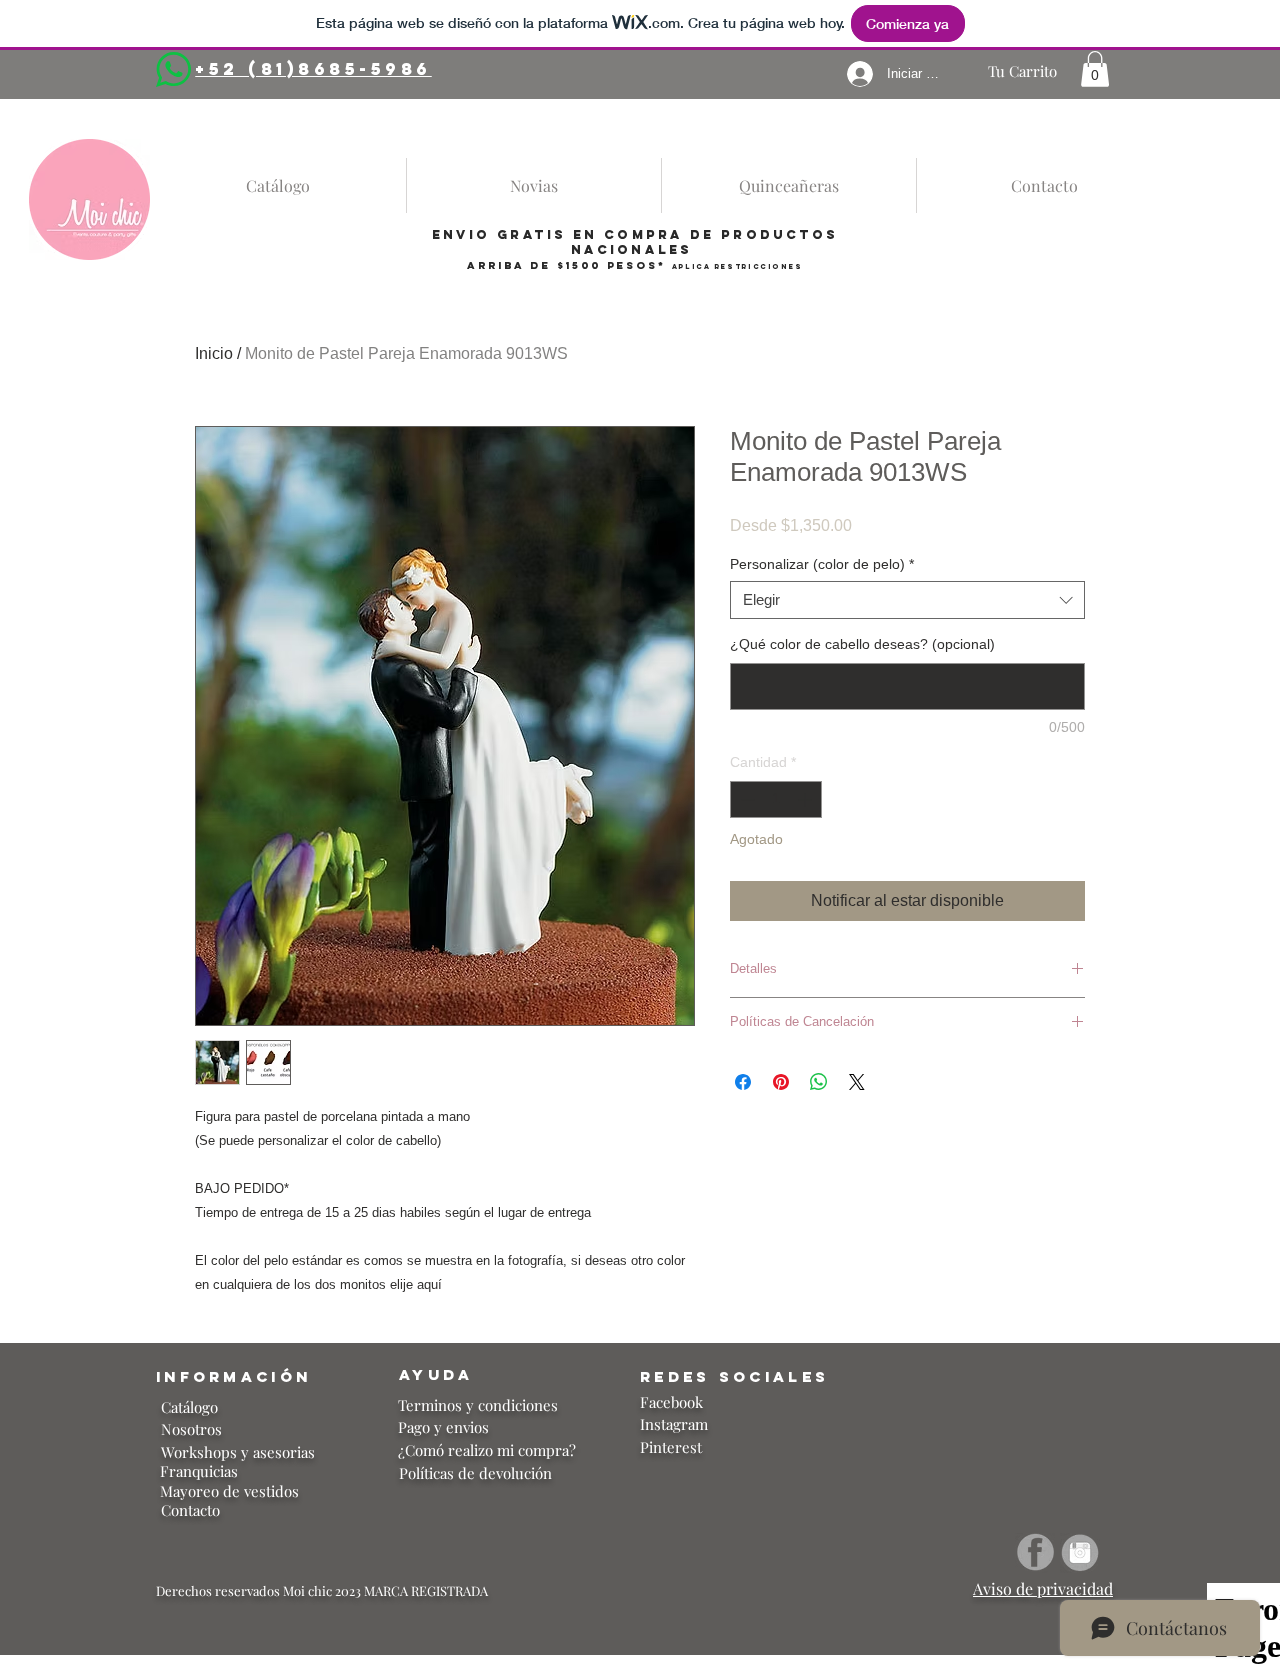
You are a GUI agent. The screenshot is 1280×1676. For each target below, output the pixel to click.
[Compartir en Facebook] (743, 1082)
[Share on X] (857, 1082)
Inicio (214, 353)
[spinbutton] (776, 799)
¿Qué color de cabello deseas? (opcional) (862, 644)
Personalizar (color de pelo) (822, 564)
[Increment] (806, 799)
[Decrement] (745, 799)
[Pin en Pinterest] (781, 1082)
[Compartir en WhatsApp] (819, 1082)
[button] (1095, 69)
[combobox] (907, 600)
